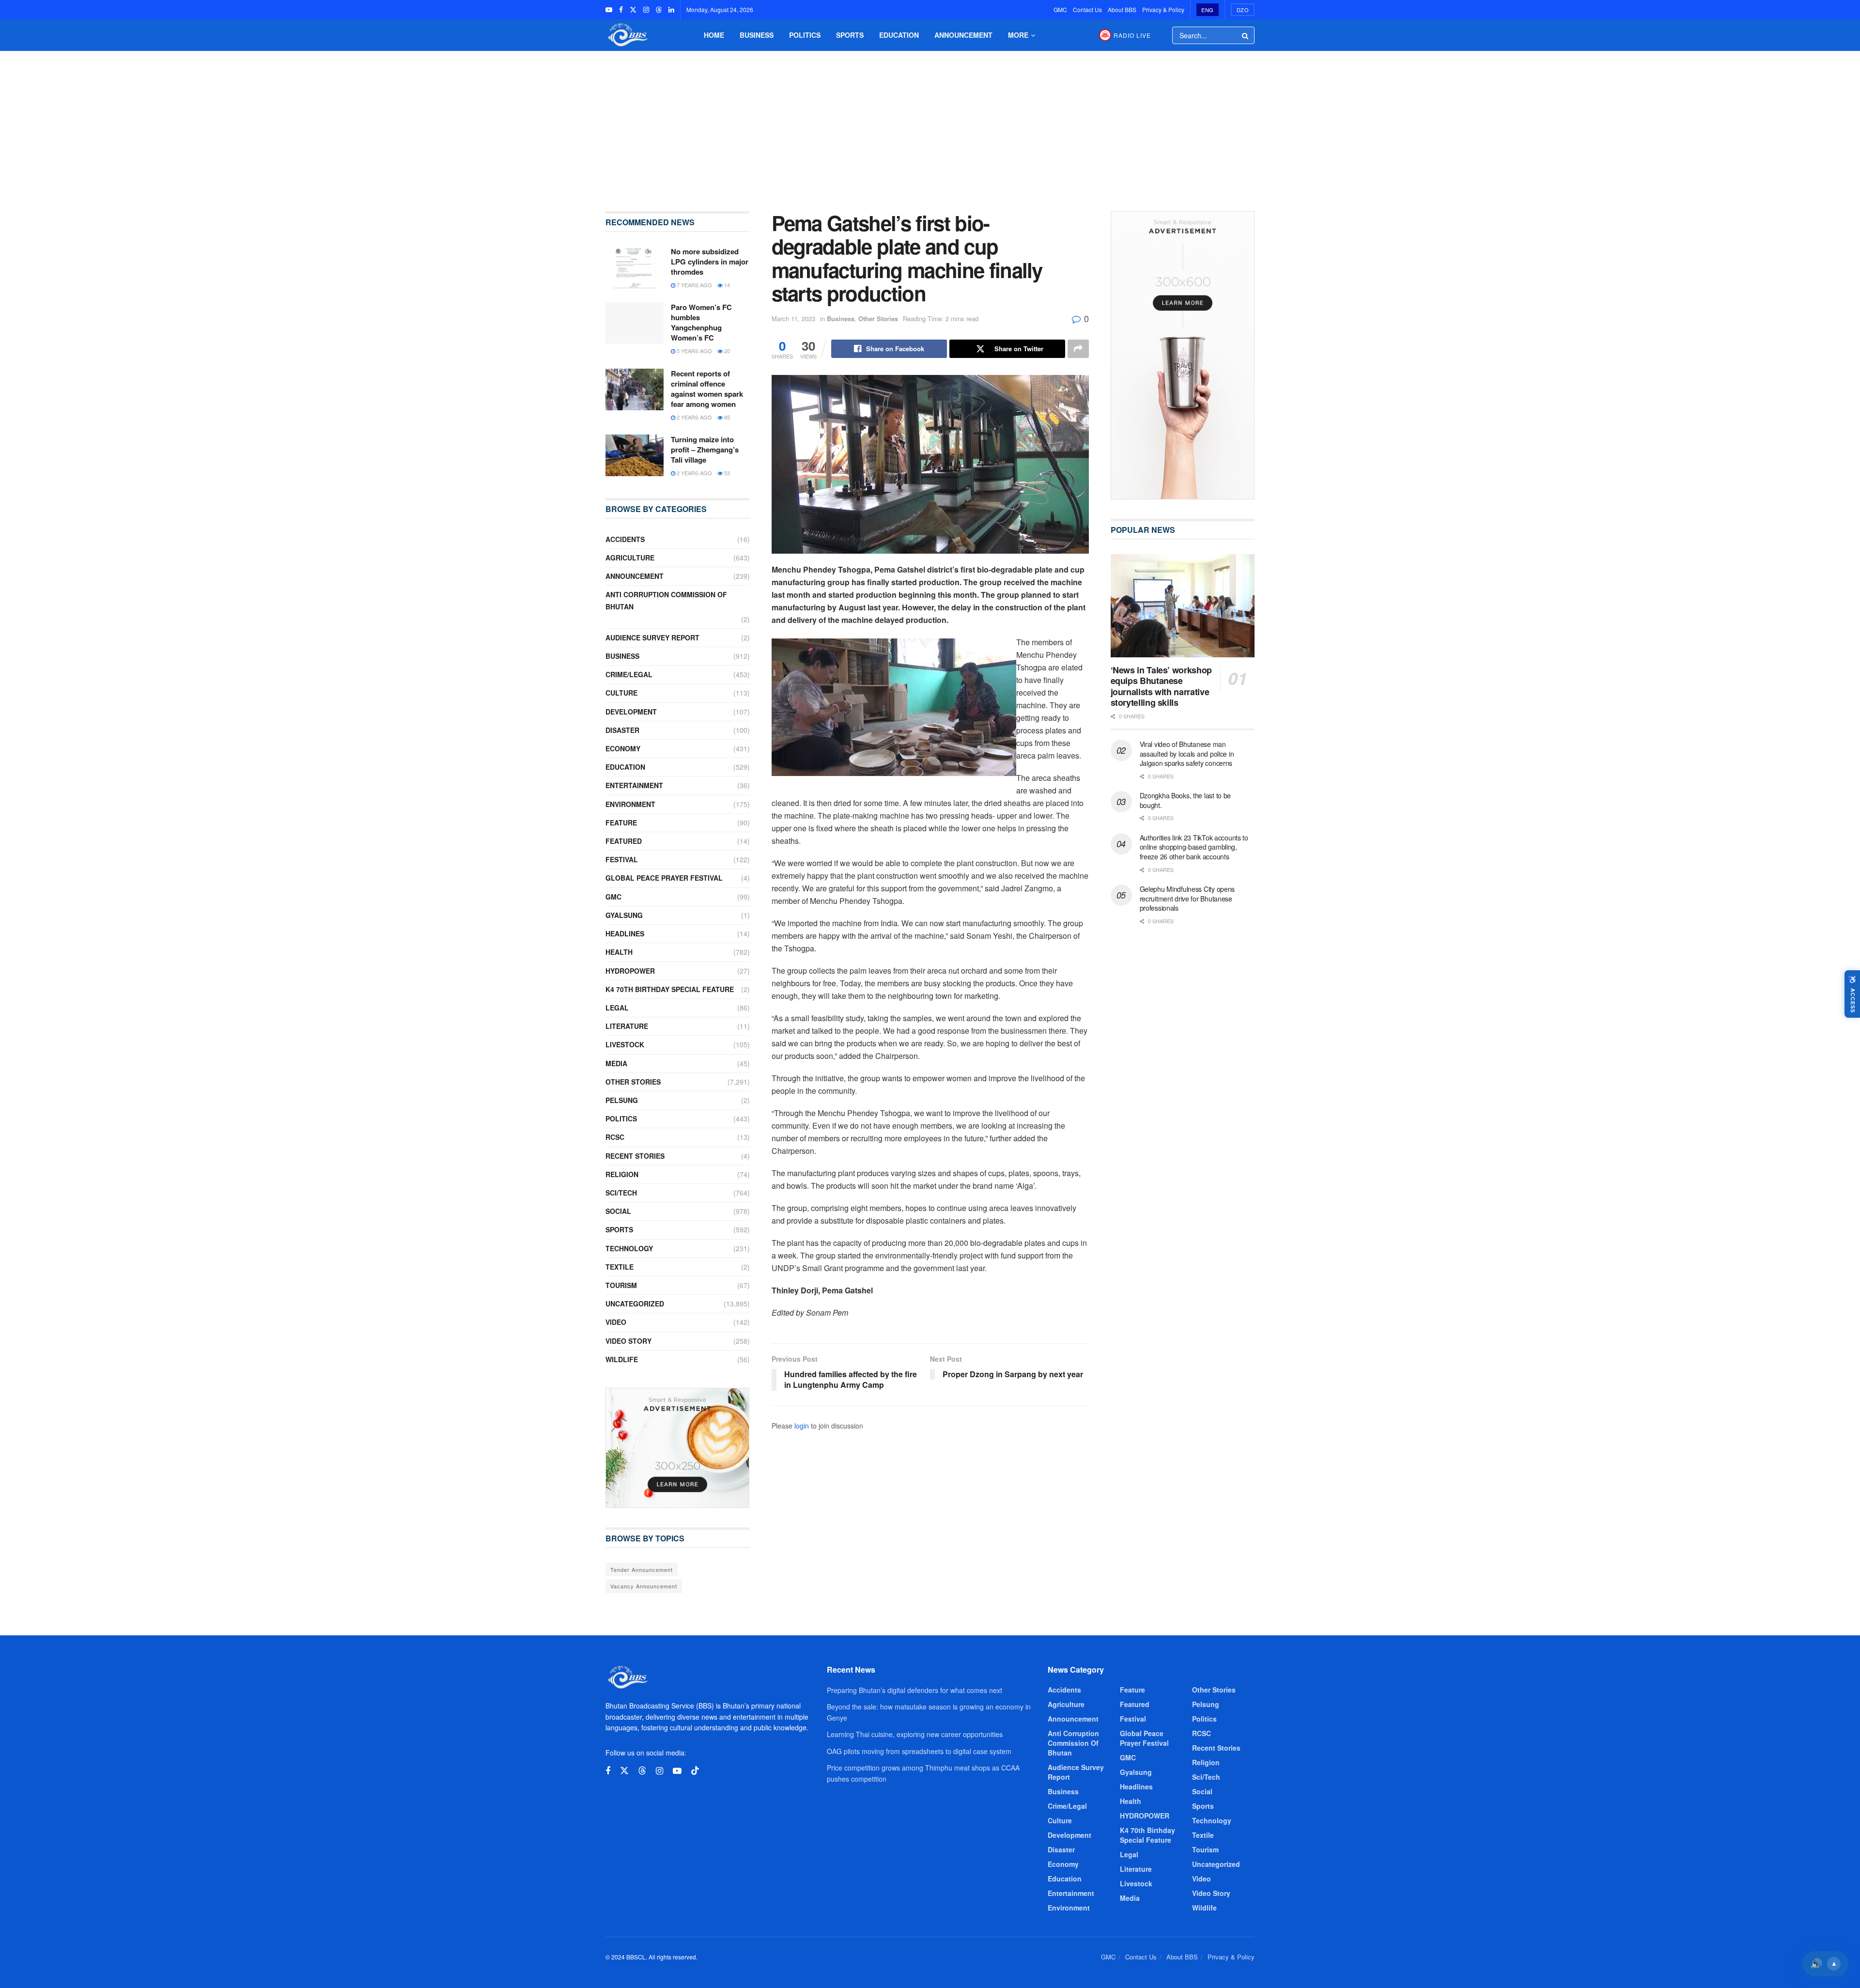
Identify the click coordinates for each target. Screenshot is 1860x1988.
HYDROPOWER (630, 971)
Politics (805, 35)
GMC (1060, 9)
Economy (623, 748)
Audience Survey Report (652, 637)
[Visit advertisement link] (678, 1448)
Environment (630, 804)
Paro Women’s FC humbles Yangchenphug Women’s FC (701, 322)
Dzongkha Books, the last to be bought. (1186, 800)
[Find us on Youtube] (609, 10)
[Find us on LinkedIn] (671, 10)
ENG (1208, 10)
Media (616, 1063)
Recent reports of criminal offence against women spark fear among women (707, 389)
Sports (850, 35)
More (1018, 35)
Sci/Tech (621, 1193)
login (802, 1426)
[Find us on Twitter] (633, 10)
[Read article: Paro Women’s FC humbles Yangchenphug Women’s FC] (635, 323)
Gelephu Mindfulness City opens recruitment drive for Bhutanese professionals (1187, 898)
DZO (1243, 10)
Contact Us (1087, 9)
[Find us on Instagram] (646, 10)
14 (726, 285)
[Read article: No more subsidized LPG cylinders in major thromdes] (635, 267)
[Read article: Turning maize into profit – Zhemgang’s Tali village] (635, 455)
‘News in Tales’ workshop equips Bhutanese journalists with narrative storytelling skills (1161, 686)
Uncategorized (635, 1304)
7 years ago (694, 285)
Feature (621, 823)
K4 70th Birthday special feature (670, 989)
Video (616, 1322)
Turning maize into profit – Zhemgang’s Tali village (705, 450)
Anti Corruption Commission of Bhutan (666, 600)
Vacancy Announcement (644, 1586)
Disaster (622, 730)
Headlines (625, 933)
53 (726, 473)
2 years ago (694, 417)
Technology (629, 1248)
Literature (627, 1026)
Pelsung (622, 1100)
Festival (622, 859)
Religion (622, 1174)
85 (726, 417)
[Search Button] (1246, 35)
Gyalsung (624, 915)
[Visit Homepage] (627, 35)
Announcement (963, 35)
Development (631, 712)
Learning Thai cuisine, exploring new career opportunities (915, 1734)
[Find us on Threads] (659, 10)
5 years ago (694, 351)
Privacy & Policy (1163, 9)
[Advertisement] (930, 124)
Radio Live (1132, 35)
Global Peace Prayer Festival (664, 878)
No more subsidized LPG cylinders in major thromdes (710, 262)
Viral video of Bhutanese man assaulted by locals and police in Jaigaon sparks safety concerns (1187, 753)
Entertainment (634, 785)
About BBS (1122, 9)
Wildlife (622, 1359)
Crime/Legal (629, 674)
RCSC (615, 1137)
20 (726, 351)
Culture (621, 693)
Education (899, 35)
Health (619, 952)
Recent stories (635, 1156)
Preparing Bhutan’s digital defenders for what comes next (914, 1690)
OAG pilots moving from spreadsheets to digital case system (919, 1751)
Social (618, 1211)
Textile (620, 1267)
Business (757, 35)
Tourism (621, 1285)
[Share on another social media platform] (1078, 349)
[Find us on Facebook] (621, 10)
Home (714, 35)
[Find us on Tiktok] (695, 1771)
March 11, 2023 (793, 318)
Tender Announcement (642, 1569)
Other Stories (878, 318)
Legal (617, 1008)
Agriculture (630, 558)
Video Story (628, 1341)
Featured (624, 841)
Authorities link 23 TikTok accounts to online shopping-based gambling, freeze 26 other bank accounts (1194, 847)
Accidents (625, 539)
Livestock (625, 1044)
